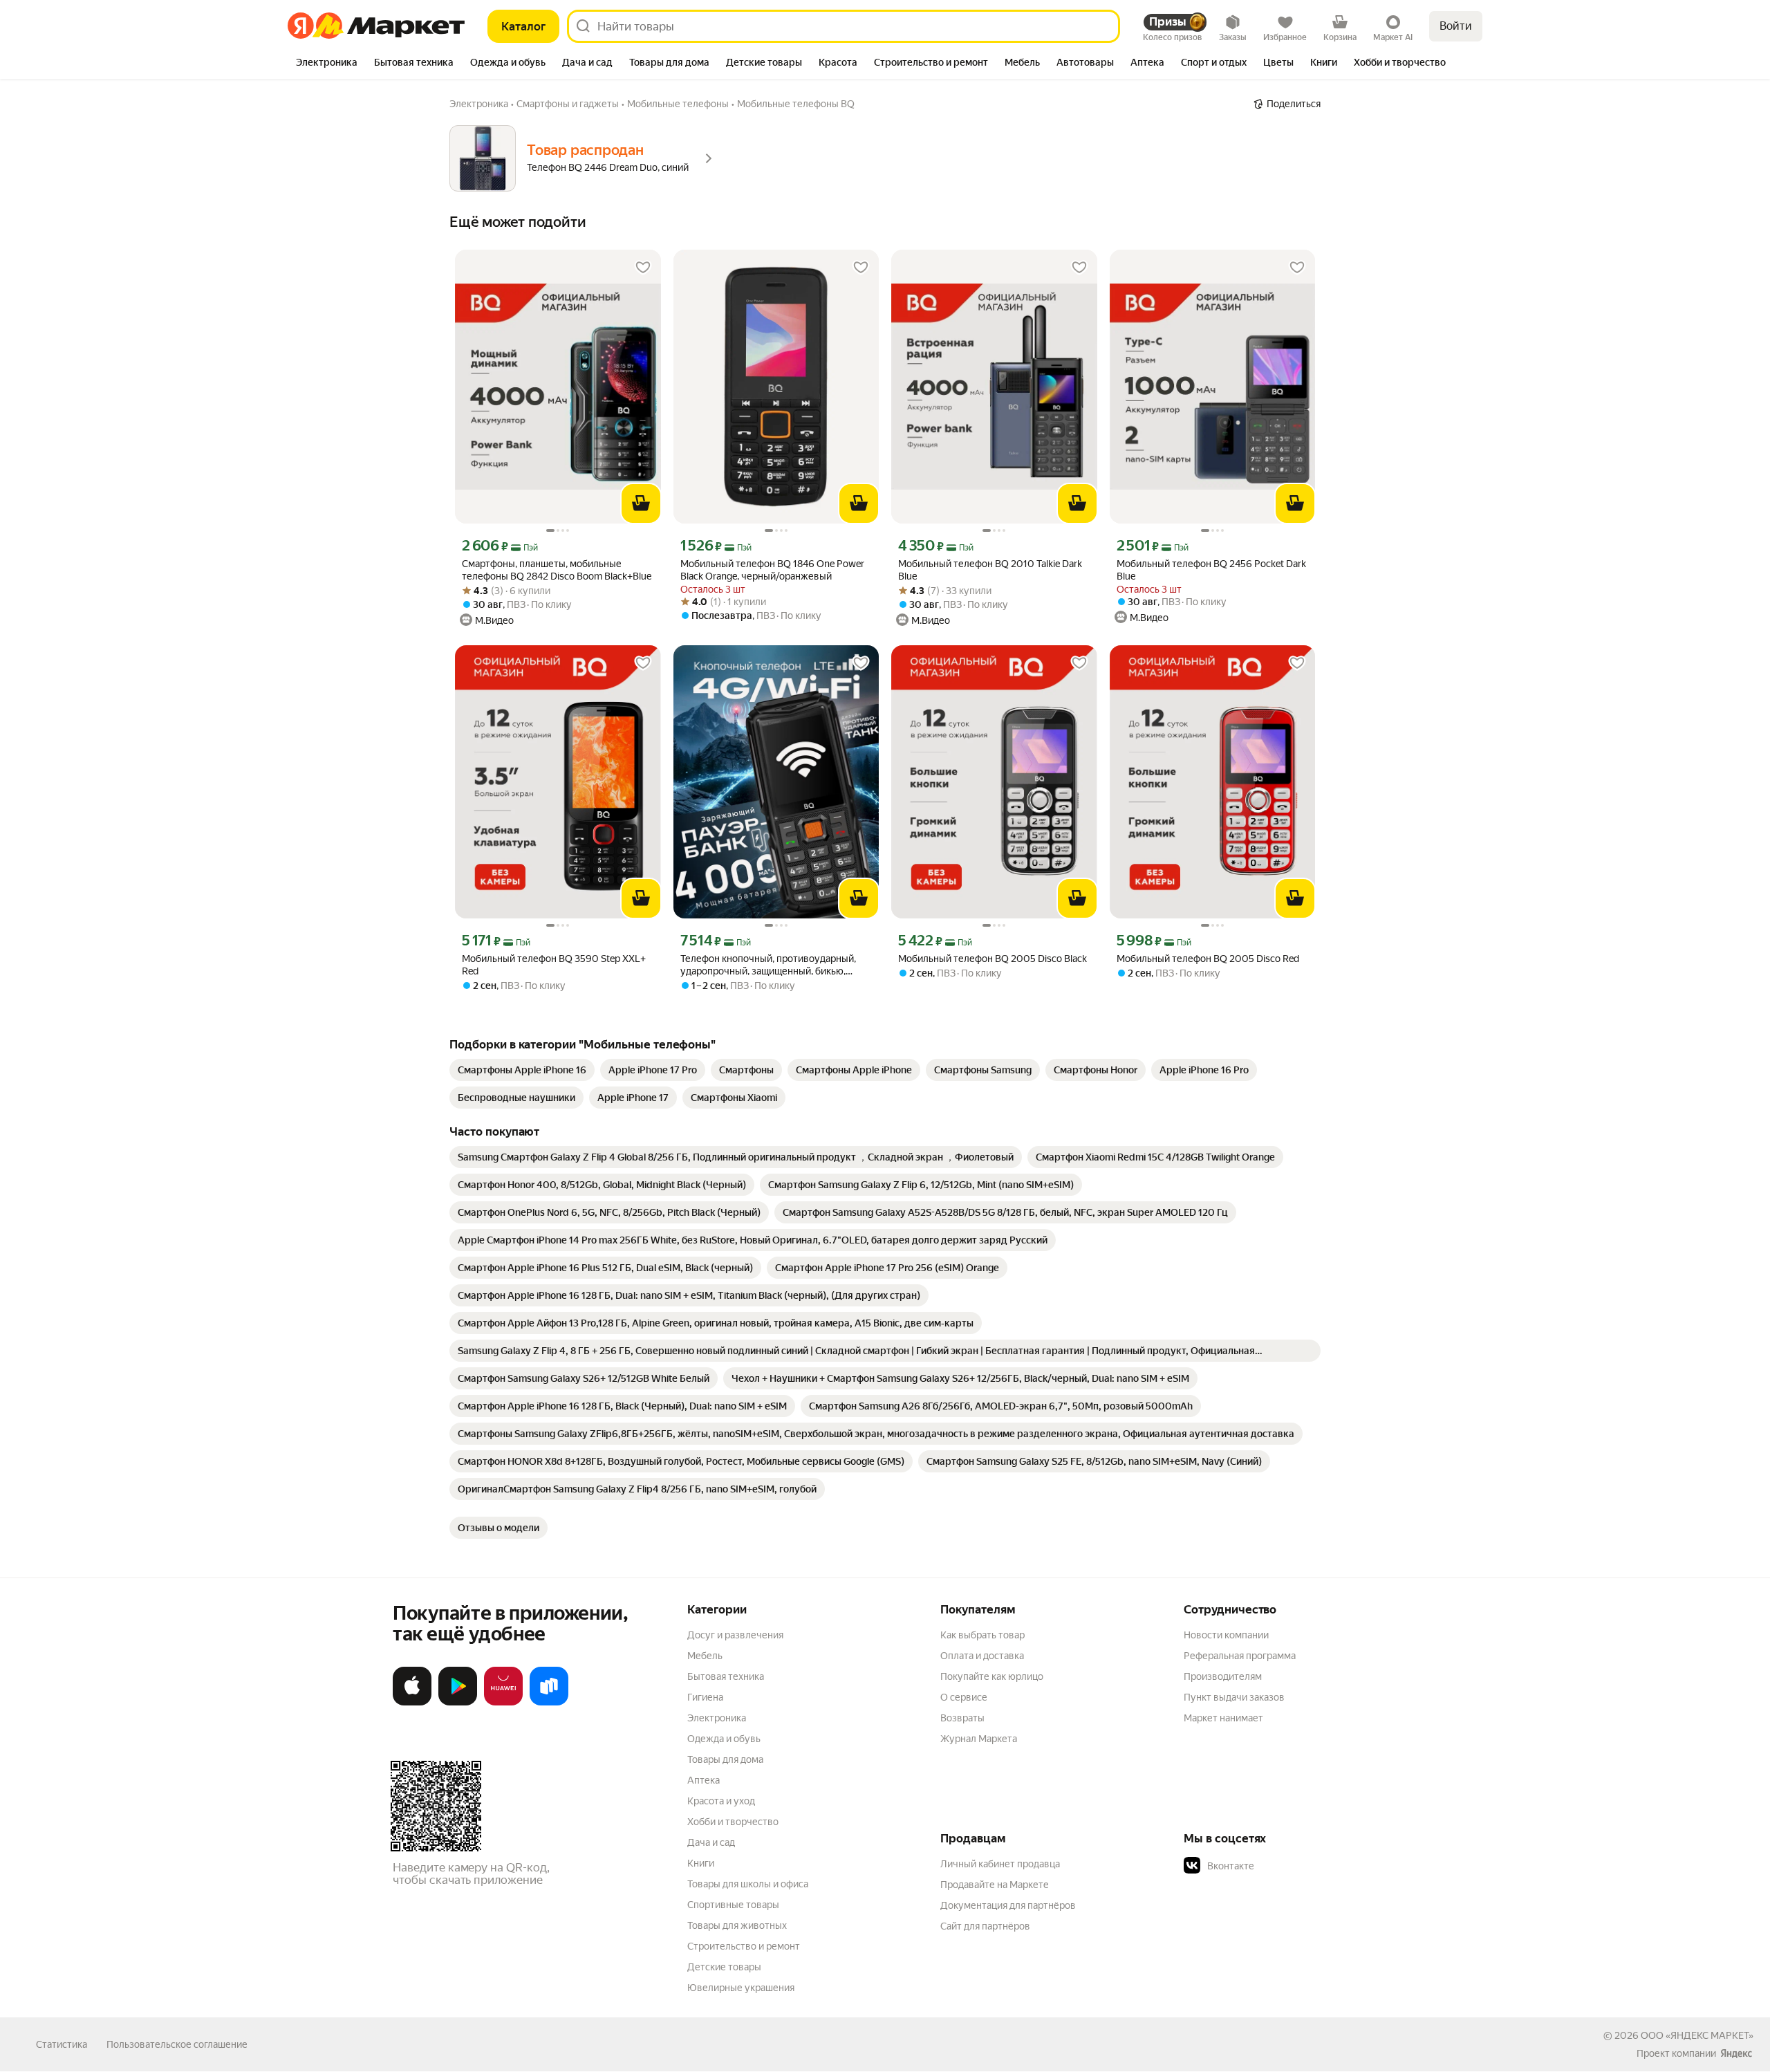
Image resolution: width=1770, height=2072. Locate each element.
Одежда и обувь (724, 1739)
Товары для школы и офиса (748, 1884)
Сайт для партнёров (985, 1926)
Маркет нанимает (1223, 1718)
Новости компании (1226, 1635)
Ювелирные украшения (741, 1988)
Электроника (717, 1718)
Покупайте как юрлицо (992, 1676)
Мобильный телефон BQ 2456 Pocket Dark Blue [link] (1211, 570)
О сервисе (964, 1697)
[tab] (327, 64)
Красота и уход (721, 1801)
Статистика (62, 2044)
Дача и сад (711, 1842)
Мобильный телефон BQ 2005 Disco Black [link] (993, 959)
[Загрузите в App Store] (412, 1703)
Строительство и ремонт (744, 1946)
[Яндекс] (1736, 2053)
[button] (1280, 1866)
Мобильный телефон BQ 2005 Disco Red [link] (1208, 959)
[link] (522, 1070)
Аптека (704, 1780)
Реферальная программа (1240, 1656)
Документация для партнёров (1008, 1905)
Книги (701, 1863)
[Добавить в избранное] (643, 268)
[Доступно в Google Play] (458, 1703)
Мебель (705, 1656)
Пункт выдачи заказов (1234, 1697)
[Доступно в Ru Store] (549, 1703)
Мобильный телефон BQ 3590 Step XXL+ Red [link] (554, 965)
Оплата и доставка (982, 1656)
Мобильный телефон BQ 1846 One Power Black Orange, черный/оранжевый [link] (772, 570)
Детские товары (724, 1967)
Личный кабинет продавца (1000, 1864)
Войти (1456, 26)
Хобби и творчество (733, 1822)
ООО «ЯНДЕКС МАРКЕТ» (1697, 2035)
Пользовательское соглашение (177, 2044)
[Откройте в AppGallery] (503, 1703)
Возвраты (962, 1718)
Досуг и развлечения (735, 1635)
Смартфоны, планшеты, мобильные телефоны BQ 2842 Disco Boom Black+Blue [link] (557, 570)
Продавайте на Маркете (995, 1885)
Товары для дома (725, 1759)
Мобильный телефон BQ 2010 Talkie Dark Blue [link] (990, 570)
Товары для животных (737, 1925)
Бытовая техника (726, 1676)
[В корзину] (641, 503)
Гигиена (705, 1697)
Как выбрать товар (982, 1635)
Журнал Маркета (979, 1739)
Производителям (1223, 1676)
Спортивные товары (733, 1905)
